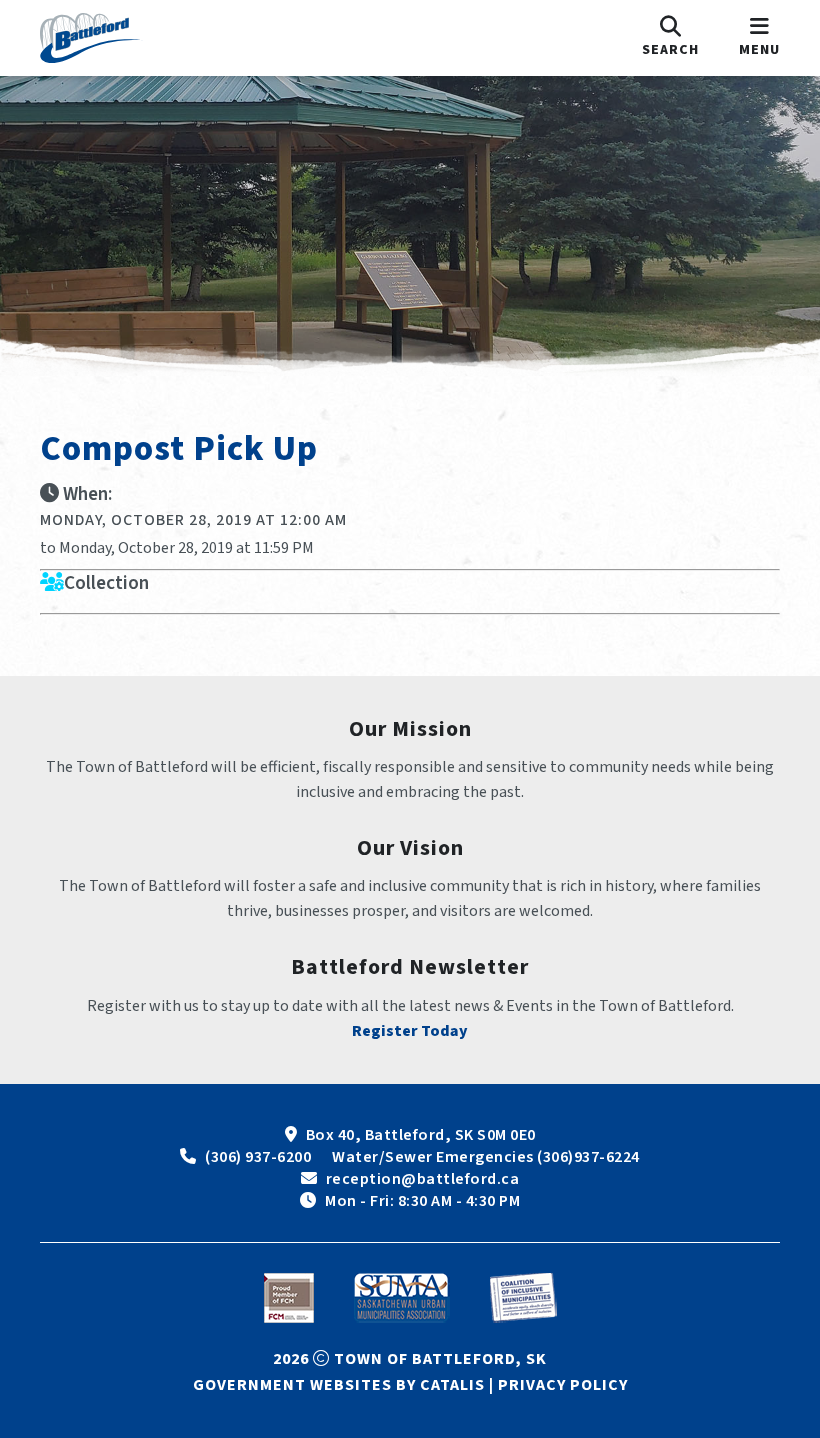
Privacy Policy (563, 1385)
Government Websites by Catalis (339, 1385)
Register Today (410, 1031)
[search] (670, 38)
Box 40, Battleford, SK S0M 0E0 (421, 1135)
